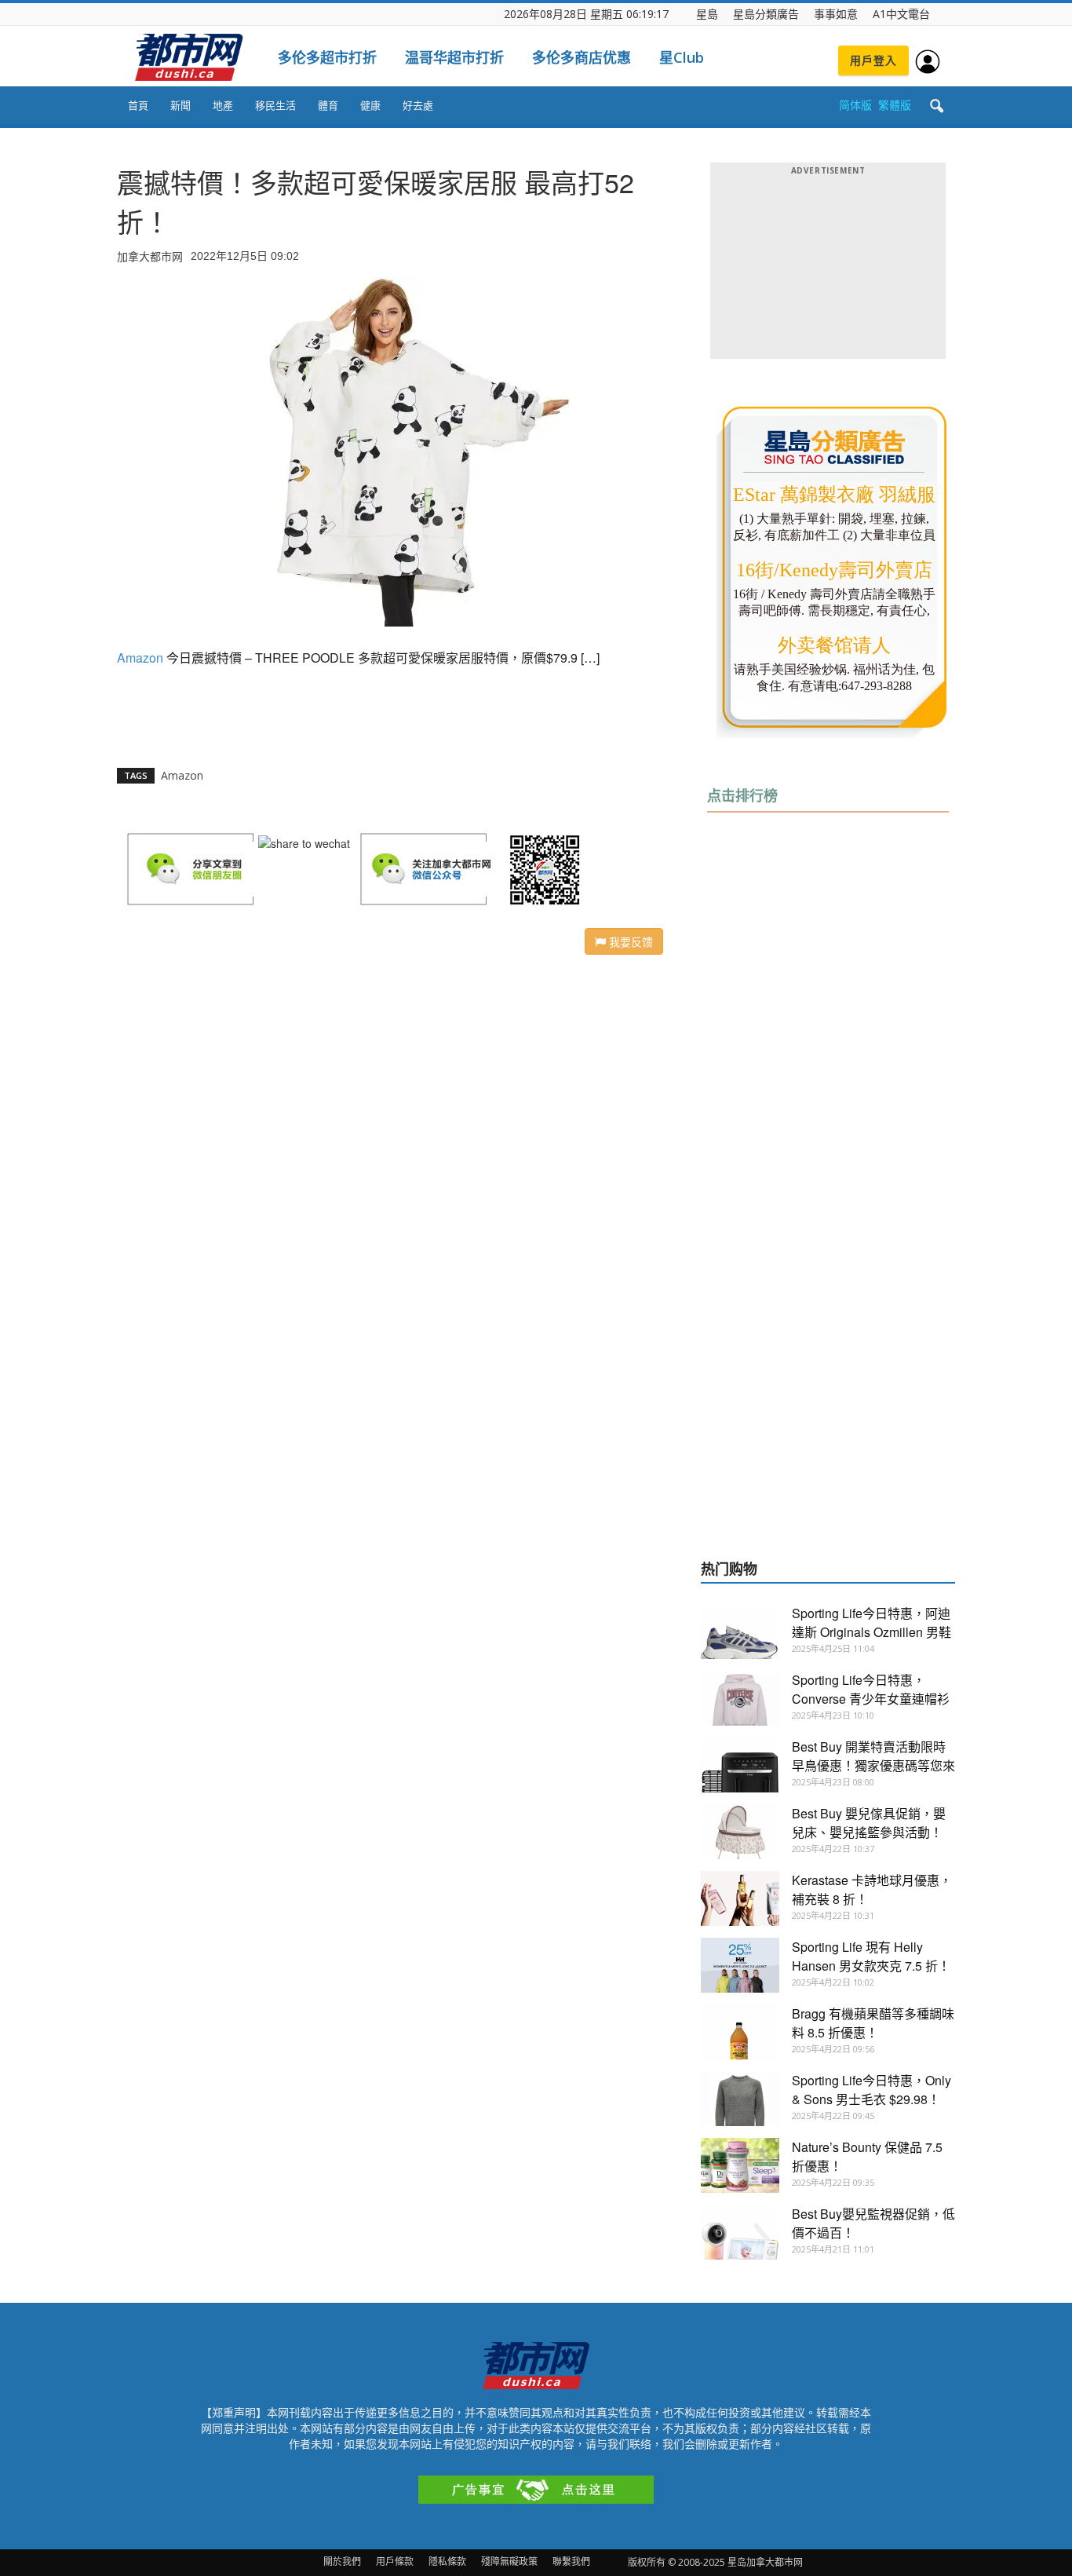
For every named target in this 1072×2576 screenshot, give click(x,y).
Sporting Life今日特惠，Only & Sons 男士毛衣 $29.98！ (871, 2090)
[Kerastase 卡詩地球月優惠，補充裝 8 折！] (740, 1898)
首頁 (138, 105)
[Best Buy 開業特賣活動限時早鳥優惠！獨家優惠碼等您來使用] (740, 1765)
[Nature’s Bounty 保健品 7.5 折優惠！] (740, 2165)
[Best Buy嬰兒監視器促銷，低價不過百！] (740, 2232)
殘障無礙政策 (509, 2561)
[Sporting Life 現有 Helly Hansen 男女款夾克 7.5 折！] (740, 1965)
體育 (328, 105)
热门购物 (729, 1569)
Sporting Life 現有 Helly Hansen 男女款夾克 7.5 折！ (871, 1956)
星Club (682, 57)
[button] (936, 107)
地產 (223, 105)
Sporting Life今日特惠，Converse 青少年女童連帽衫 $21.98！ (871, 1699)
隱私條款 (447, 2561)
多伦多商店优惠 (582, 57)
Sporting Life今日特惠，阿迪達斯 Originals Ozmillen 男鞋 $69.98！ (871, 1632)
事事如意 (836, 14)
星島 (707, 14)
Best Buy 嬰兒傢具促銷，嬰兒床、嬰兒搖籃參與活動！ (869, 1823)
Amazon (140, 658)
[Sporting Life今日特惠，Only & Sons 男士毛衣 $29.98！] (740, 2099)
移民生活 (275, 105)
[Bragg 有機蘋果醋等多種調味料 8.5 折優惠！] (740, 2032)
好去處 (418, 105)
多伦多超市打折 (327, 57)
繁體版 (895, 105)
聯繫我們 (571, 2561)
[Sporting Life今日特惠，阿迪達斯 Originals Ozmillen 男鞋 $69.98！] (740, 1631)
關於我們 (342, 2561)
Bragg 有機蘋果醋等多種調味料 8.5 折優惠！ (873, 2023)
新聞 (180, 105)
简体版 (855, 105)
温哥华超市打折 (454, 57)
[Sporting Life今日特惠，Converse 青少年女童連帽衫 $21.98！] (740, 1698)
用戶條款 (395, 2561)
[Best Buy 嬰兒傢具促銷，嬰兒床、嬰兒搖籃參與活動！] (740, 1832)
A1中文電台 (901, 14)
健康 (370, 105)
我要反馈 (629, 941)
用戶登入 (873, 60)
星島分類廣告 (766, 14)
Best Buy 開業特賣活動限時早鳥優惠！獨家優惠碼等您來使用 (873, 1765)
